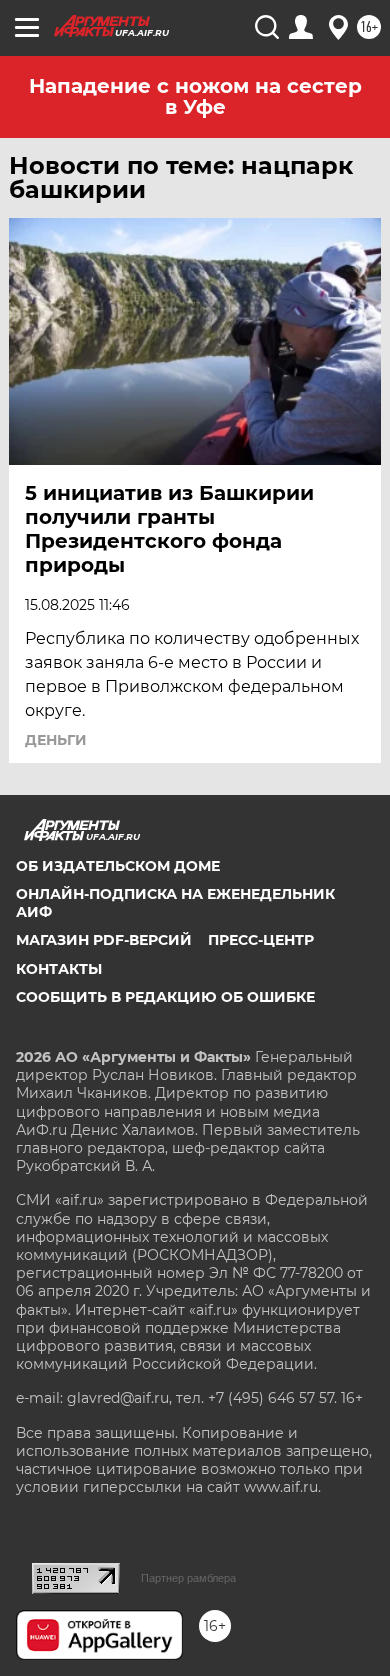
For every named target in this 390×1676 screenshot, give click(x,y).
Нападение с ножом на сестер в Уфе (195, 96)
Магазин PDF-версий (104, 940)
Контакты (59, 969)
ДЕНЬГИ (56, 740)
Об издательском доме (118, 866)
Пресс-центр (261, 940)
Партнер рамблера (188, 1578)
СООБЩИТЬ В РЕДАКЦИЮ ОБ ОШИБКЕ (165, 997)
